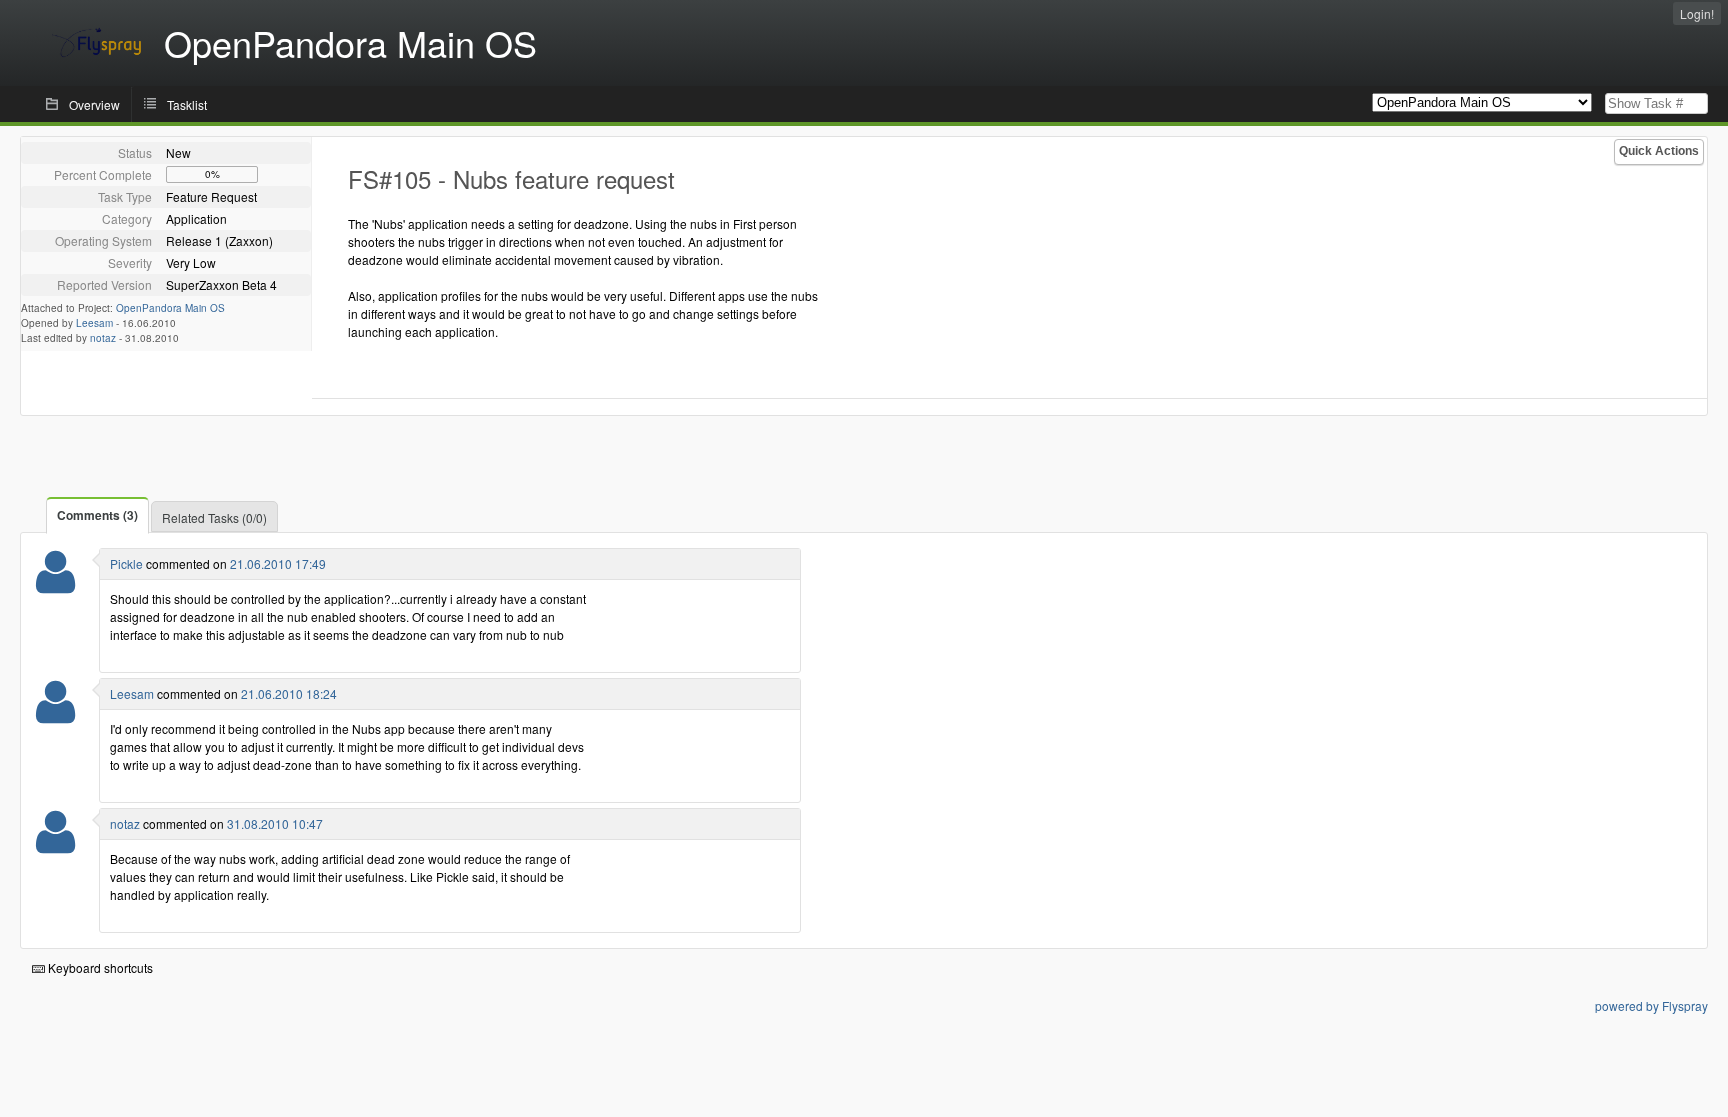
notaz (103, 338)
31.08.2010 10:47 (275, 823)
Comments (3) (97, 515)
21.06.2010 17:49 (278, 563)
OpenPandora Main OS (170, 308)
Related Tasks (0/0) (214, 517)
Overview (94, 104)
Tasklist (187, 104)
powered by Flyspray (1651, 1005)
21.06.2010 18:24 (289, 693)
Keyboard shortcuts (99, 967)
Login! (1697, 13)
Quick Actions (1659, 151)
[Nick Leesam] (55, 714)
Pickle (126, 563)
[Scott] (55, 584)
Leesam (94, 323)
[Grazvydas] (55, 844)
